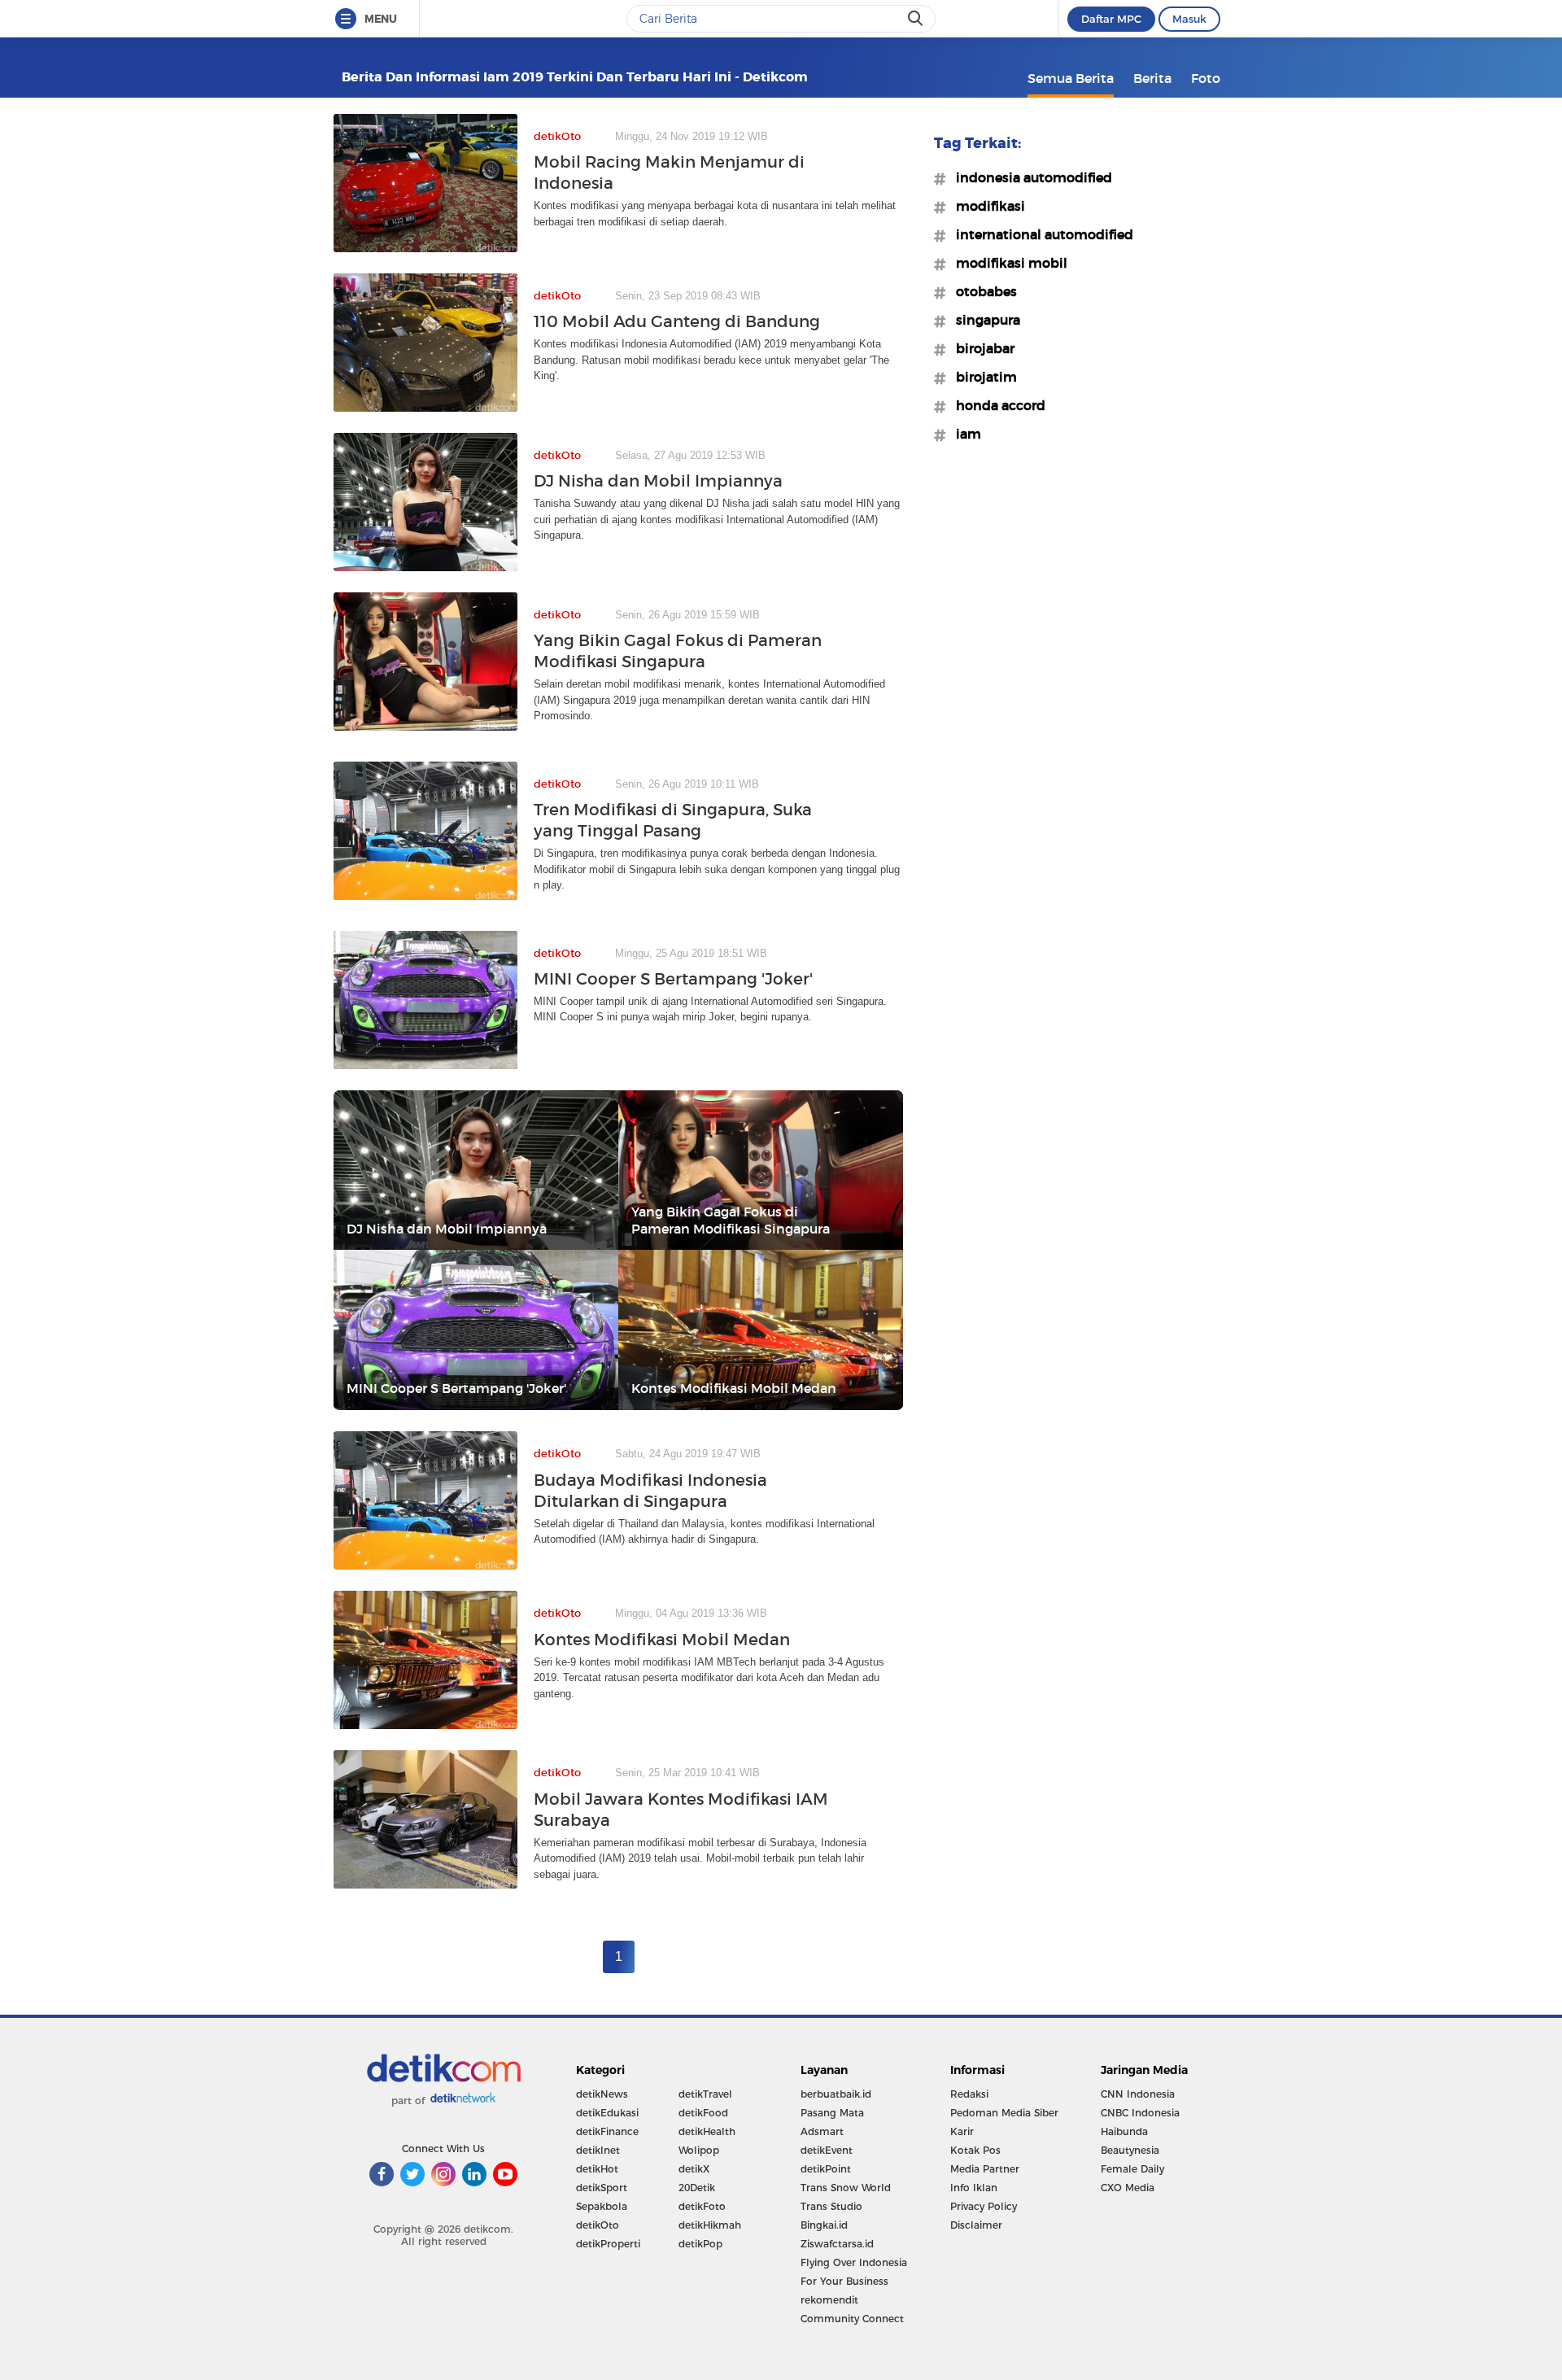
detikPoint (826, 2169)
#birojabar (980, 348)
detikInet (598, 2150)
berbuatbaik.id (836, 2094)
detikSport (602, 2188)
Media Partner (985, 2169)
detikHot (597, 2169)
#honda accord (996, 405)
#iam (964, 434)
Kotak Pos (975, 2150)
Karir (962, 2131)
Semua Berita (1071, 78)
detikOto (598, 2225)
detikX (694, 2169)
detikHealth (707, 2131)
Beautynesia (1130, 2150)
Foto (1206, 78)
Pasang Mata (832, 2113)
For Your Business (844, 2281)
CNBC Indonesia (1140, 2113)
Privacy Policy (984, 2206)
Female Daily (1132, 2169)
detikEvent (827, 2150)
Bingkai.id (824, 2225)
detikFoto (702, 2206)
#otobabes (982, 291)
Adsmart (822, 2131)
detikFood (703, 2113)
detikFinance (607, 2131)
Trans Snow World (846, 2188)
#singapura (983, 320)
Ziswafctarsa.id (837, 2244)
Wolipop (699, 2150)
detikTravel (705, 2094)
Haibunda (1124, 2131)
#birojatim (982, 377)
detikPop (700, 2244)
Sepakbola (602, 2206)
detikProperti (608, 2244)
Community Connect (852, 2319)
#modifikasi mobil (1007, 263)
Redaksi (969, 2094)
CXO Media (1128, 2188)
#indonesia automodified (1029, 177)
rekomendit (829, 2300)
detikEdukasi (607, 2113)
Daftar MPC (1111, 19)
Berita (1152, 78)
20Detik (697, 2188)
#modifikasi (986, 206)
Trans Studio (831, 2206)
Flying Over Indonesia (854, 2262)
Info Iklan (974, 2188)
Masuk (1189, 19)
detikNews (602, 2094)
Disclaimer (976, 2225)
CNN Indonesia (1138, 2094)
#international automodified (1040, 234)
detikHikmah (710, 2225)
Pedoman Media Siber (1004, 2113)
